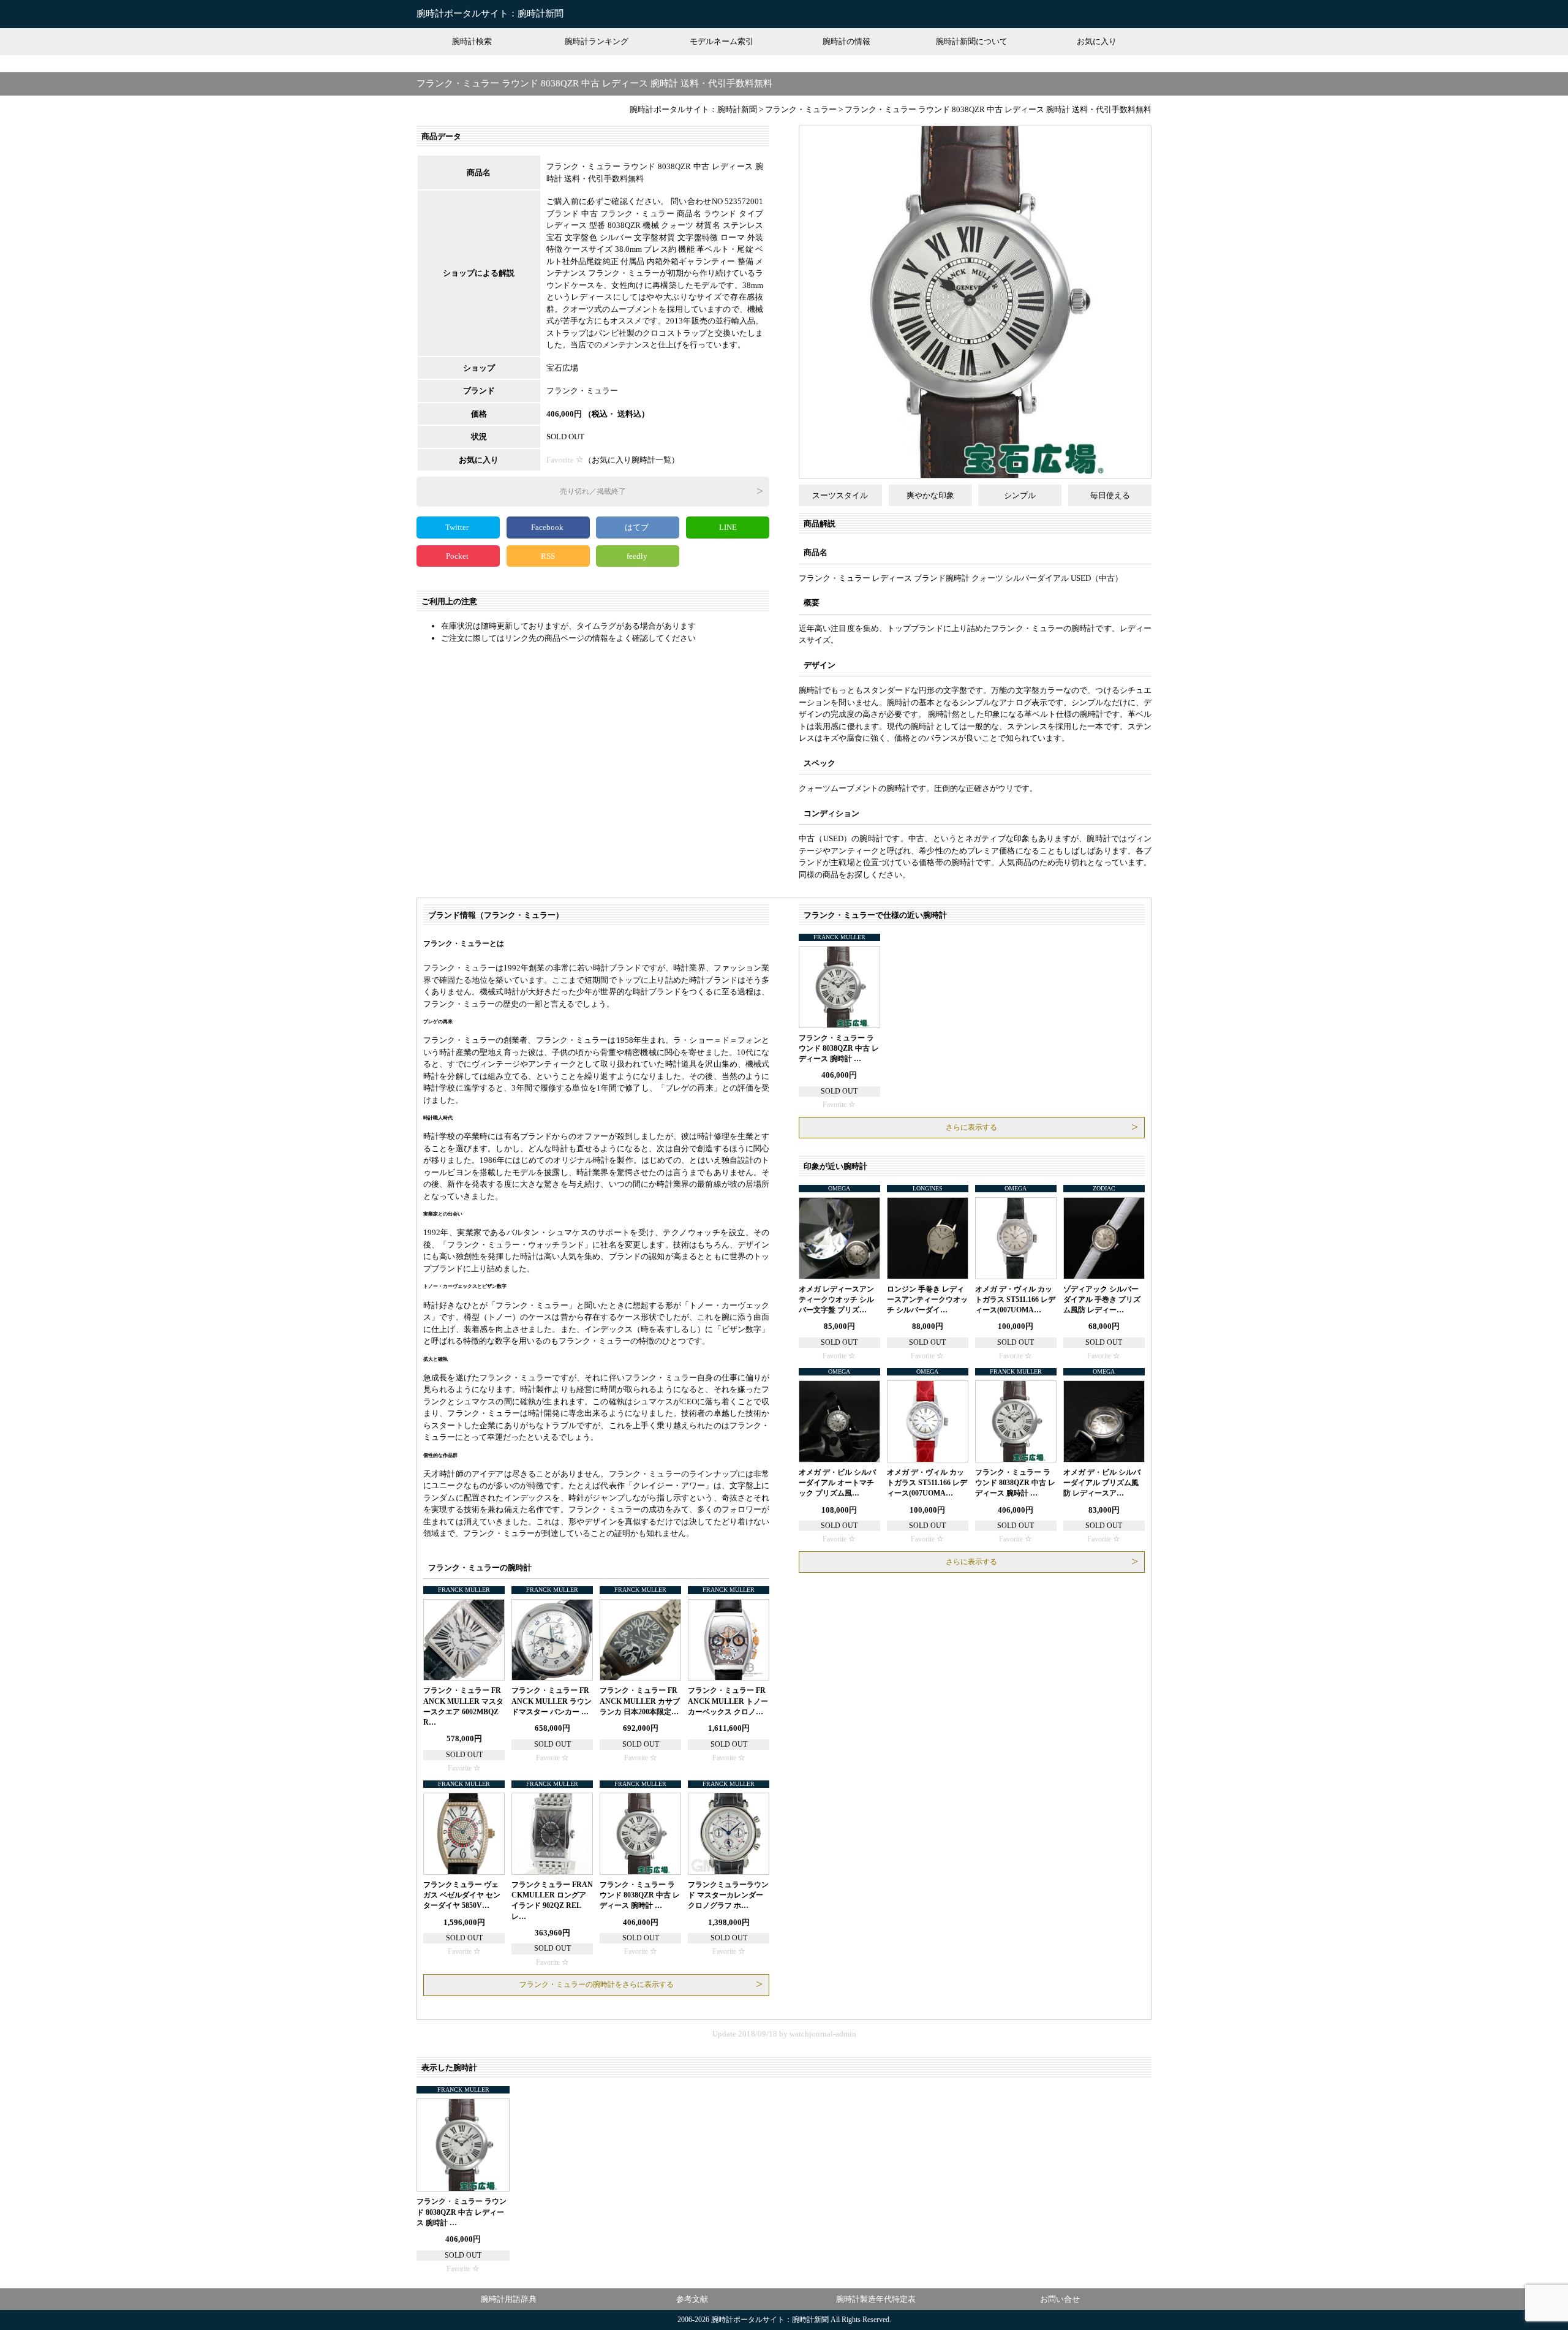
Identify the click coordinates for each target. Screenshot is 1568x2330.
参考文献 (692, 2299)
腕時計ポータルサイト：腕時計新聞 (490, 13)
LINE (728, 527)
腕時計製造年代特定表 (876, 2299)
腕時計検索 (472, 41)
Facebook (548, 527)
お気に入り (1097, 41)
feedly (638, 556)
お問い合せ (1060, 2299)
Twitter (458, 527)
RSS (548, 556)
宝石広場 (562, 368)
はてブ (638, 527)
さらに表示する (971, 1127)
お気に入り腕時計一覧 (631, 460)
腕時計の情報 (846, 41)
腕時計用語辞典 (509, 2299)
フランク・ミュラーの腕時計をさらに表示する (597, 1984)
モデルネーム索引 (722, 41)
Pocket (458, 556)
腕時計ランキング (597, 41)
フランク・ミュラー (582, 391)
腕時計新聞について (972, 41)
